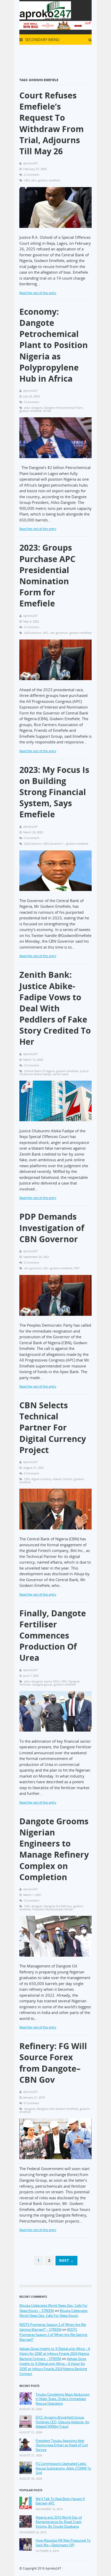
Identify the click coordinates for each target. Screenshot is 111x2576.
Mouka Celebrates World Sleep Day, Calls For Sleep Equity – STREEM (53, 2308)
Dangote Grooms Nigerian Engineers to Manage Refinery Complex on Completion (54, 1849)
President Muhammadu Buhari (53, 1909)
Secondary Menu (42, 40)
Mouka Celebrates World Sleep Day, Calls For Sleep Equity (53, 2313)
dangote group (42, 1684)
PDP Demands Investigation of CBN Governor (52, 1228)
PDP (77, 1268)
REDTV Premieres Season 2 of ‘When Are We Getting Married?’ (53, 2335)
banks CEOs (52, 1681)
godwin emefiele (49, 180)
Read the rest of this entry (38, 293)
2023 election (33, 633)
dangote (37, 1906)
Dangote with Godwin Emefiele (57, 2109)
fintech (68, 1479)
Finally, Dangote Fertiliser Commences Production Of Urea (53, 1635)
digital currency (41, 1479)
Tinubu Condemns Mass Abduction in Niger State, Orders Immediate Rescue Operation (63, 2399)
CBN (27, 180)
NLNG (47, 411)
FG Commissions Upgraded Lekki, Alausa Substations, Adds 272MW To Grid (63, 2468)
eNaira (57, 1479)
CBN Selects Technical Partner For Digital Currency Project (53, 1427)
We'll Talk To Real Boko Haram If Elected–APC (60, 2501)
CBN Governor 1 (54, 844)
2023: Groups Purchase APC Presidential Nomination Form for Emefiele (47, 575)
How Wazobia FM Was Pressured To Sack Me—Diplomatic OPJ (63, 2543)
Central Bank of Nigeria (39, 1071)
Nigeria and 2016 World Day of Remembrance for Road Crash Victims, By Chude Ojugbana (59, 2522)
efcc (34, 180)
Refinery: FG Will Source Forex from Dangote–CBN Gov (53, 2063)
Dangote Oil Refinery (58, 1906)
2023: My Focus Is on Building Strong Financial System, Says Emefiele (54, 792)
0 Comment (31, 175)
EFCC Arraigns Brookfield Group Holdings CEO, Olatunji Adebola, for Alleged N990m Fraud (63, 2422)
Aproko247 (53, 2568)
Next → (66, 2260)
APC (46, 633)
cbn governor (59, 633)
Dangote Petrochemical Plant (63, 408)
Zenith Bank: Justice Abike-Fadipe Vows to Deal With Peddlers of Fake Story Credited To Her (55, 1008)
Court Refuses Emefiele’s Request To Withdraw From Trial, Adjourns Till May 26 (51, 123)
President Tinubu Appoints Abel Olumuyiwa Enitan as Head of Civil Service (62, 2445)
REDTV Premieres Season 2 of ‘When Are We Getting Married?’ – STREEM (53, 2327)
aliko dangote (33, 408)
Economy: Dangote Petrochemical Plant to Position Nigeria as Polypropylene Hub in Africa (54, 345)
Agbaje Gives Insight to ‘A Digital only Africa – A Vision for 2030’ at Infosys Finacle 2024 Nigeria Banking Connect (53, 2366)
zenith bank (61, 1074)
